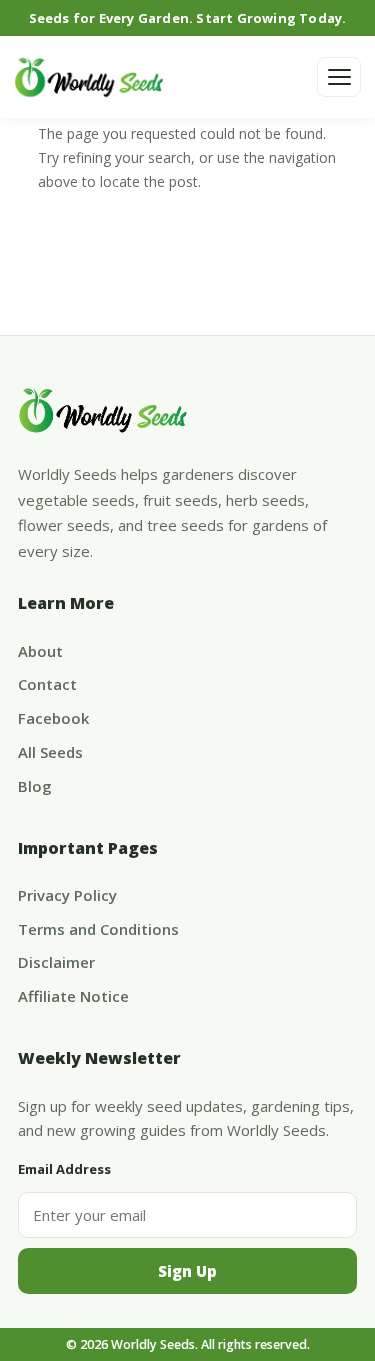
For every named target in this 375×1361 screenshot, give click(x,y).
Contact (47, 684)
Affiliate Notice (73, 996)
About (40, 651)
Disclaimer (56, 962)
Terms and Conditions (98, 929)
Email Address (64, 1169)
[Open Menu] (339, 77)
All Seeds (50, 752)
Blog (35, 786)
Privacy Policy (67, 895)
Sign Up (187, 1271)
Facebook (53, 718)
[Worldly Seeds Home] (89, 77)
